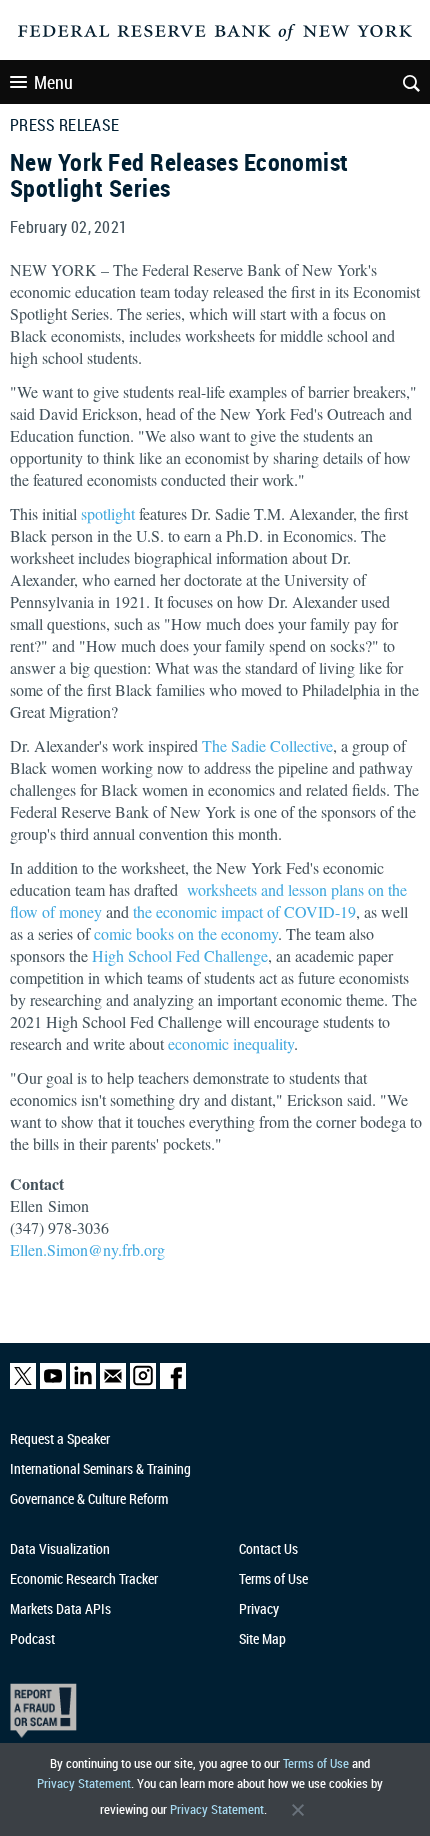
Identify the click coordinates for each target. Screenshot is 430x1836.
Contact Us (268, 1548)
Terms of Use (316, 1763)
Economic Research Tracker (84, 1578)
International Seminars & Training (100, 1468)
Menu (53, 82)
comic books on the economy (186, 933)
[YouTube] (53, 1384)
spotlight (108, 513)
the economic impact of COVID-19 (244, 911)
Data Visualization (60, 1548)
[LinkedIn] (83, 1384)
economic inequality (231, 1043)
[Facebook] (173, 1384)
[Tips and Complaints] (203, 1710)
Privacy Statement (84, 1783)
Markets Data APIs (60, 1608)
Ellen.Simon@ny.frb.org (87, 1249)
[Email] (113, 1384)
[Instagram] (143, 1384)
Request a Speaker (60, 1438)
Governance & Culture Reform (89, 1498)
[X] (23, 1384)
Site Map (262, 1638)
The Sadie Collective (267, 745)
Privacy (259, 1608)
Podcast (32, 1638)
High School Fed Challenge (180, 955)
